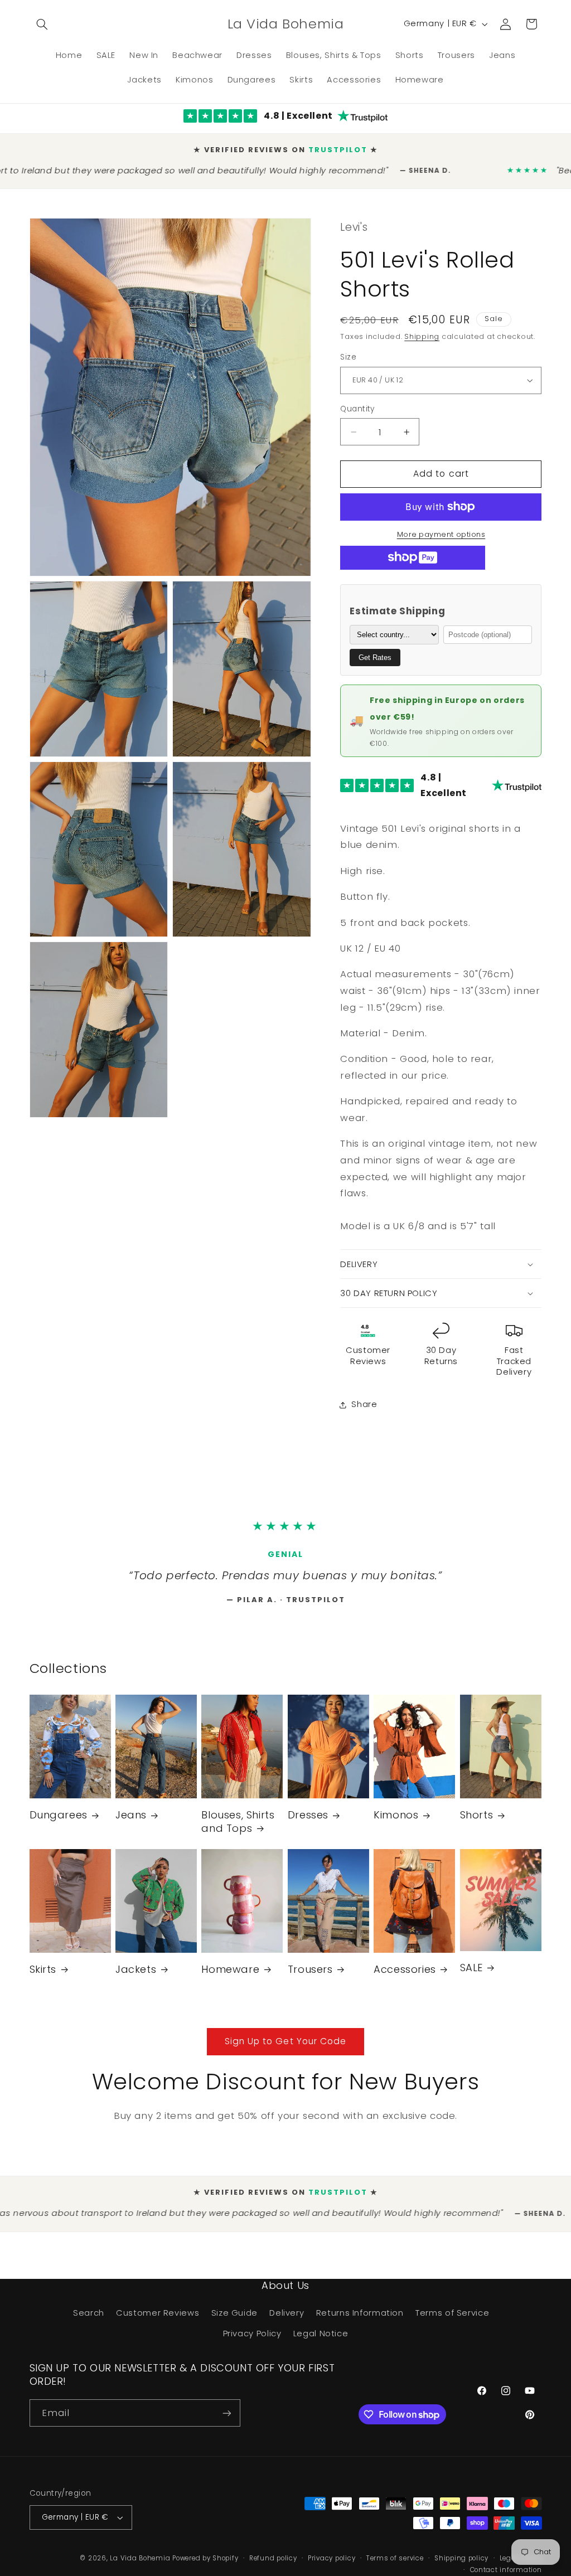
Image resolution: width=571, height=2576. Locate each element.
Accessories (405, 1976)
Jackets (136, 1976)
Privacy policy (332, 2565)
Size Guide (234, 2320)
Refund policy (273, 2565)
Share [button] (364, 1398)
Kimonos (396, 1822)
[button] (42, 24)
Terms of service (395, 2565)
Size (348, 350)
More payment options (441, 528)
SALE (471, 1975)
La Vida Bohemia (141, 2565)
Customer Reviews (158, 2320)
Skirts (43, 1976)
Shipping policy (461, 2565)
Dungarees (59, 1822)
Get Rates (375, 651)
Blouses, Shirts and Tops (238, 1829)
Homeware (230, 1976)
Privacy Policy (252, 2341)
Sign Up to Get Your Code (285, 2049)
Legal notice (521, 2565)
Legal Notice (321, 2341)
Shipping (422, 330)
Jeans (131, 1822)
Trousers (310, 1976)
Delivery (287, 2320)
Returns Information (360, 2320)
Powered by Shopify (205, 2565)
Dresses (308, 1822)
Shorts (477, 1822)
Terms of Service (452, 2320)
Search (89, 2320)
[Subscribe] (226, 2420)
